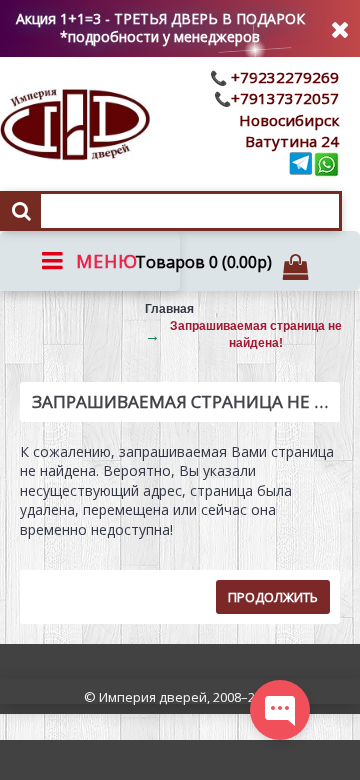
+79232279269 (283, 77)
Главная (169, 309)
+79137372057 (285, 98)
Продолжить (273, 597)
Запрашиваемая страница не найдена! (256, 334)
